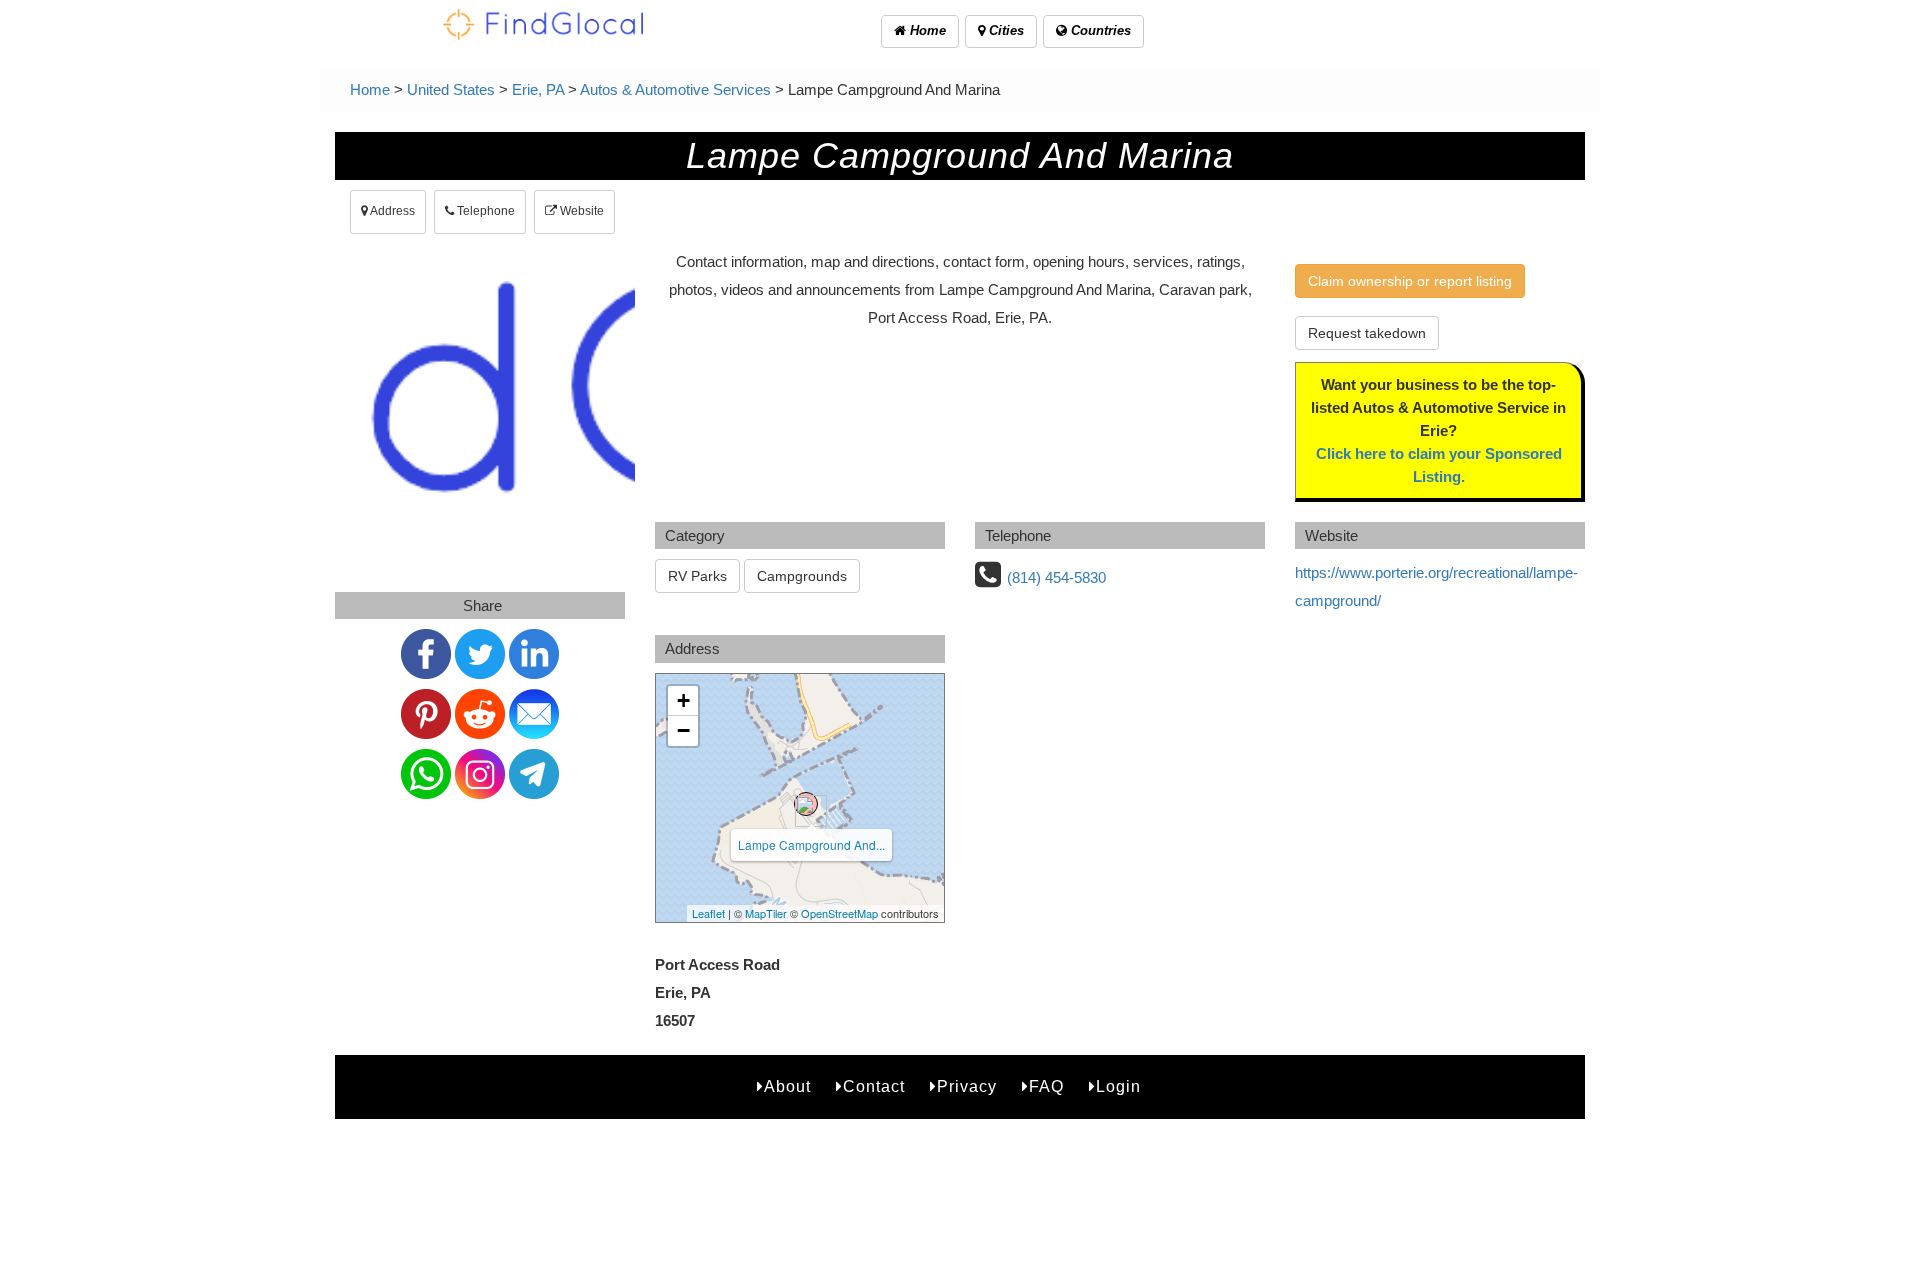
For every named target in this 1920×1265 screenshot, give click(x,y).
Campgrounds (802, 576)
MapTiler (766, 913)
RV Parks (697, 576)
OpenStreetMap (839, 913)
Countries (1099, 30)
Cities (1004, 30)
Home (926, 30)
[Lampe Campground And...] (806, 804)
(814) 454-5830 (1056, 577)
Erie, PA (538, 89)
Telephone (484, 211)
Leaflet (708, 913)
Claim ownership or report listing (1410, 281)
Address (391, 211)
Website (580, 211)
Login (1118, 1086)
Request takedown (1367, 333)
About (787, 1086)
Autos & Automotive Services (675, 89)
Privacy (967, 1086)
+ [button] (683, 700)
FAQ (1046, 1086)
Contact (874, 1086)
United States (451, 89)
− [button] (683, 730)
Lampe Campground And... (811, 844)
